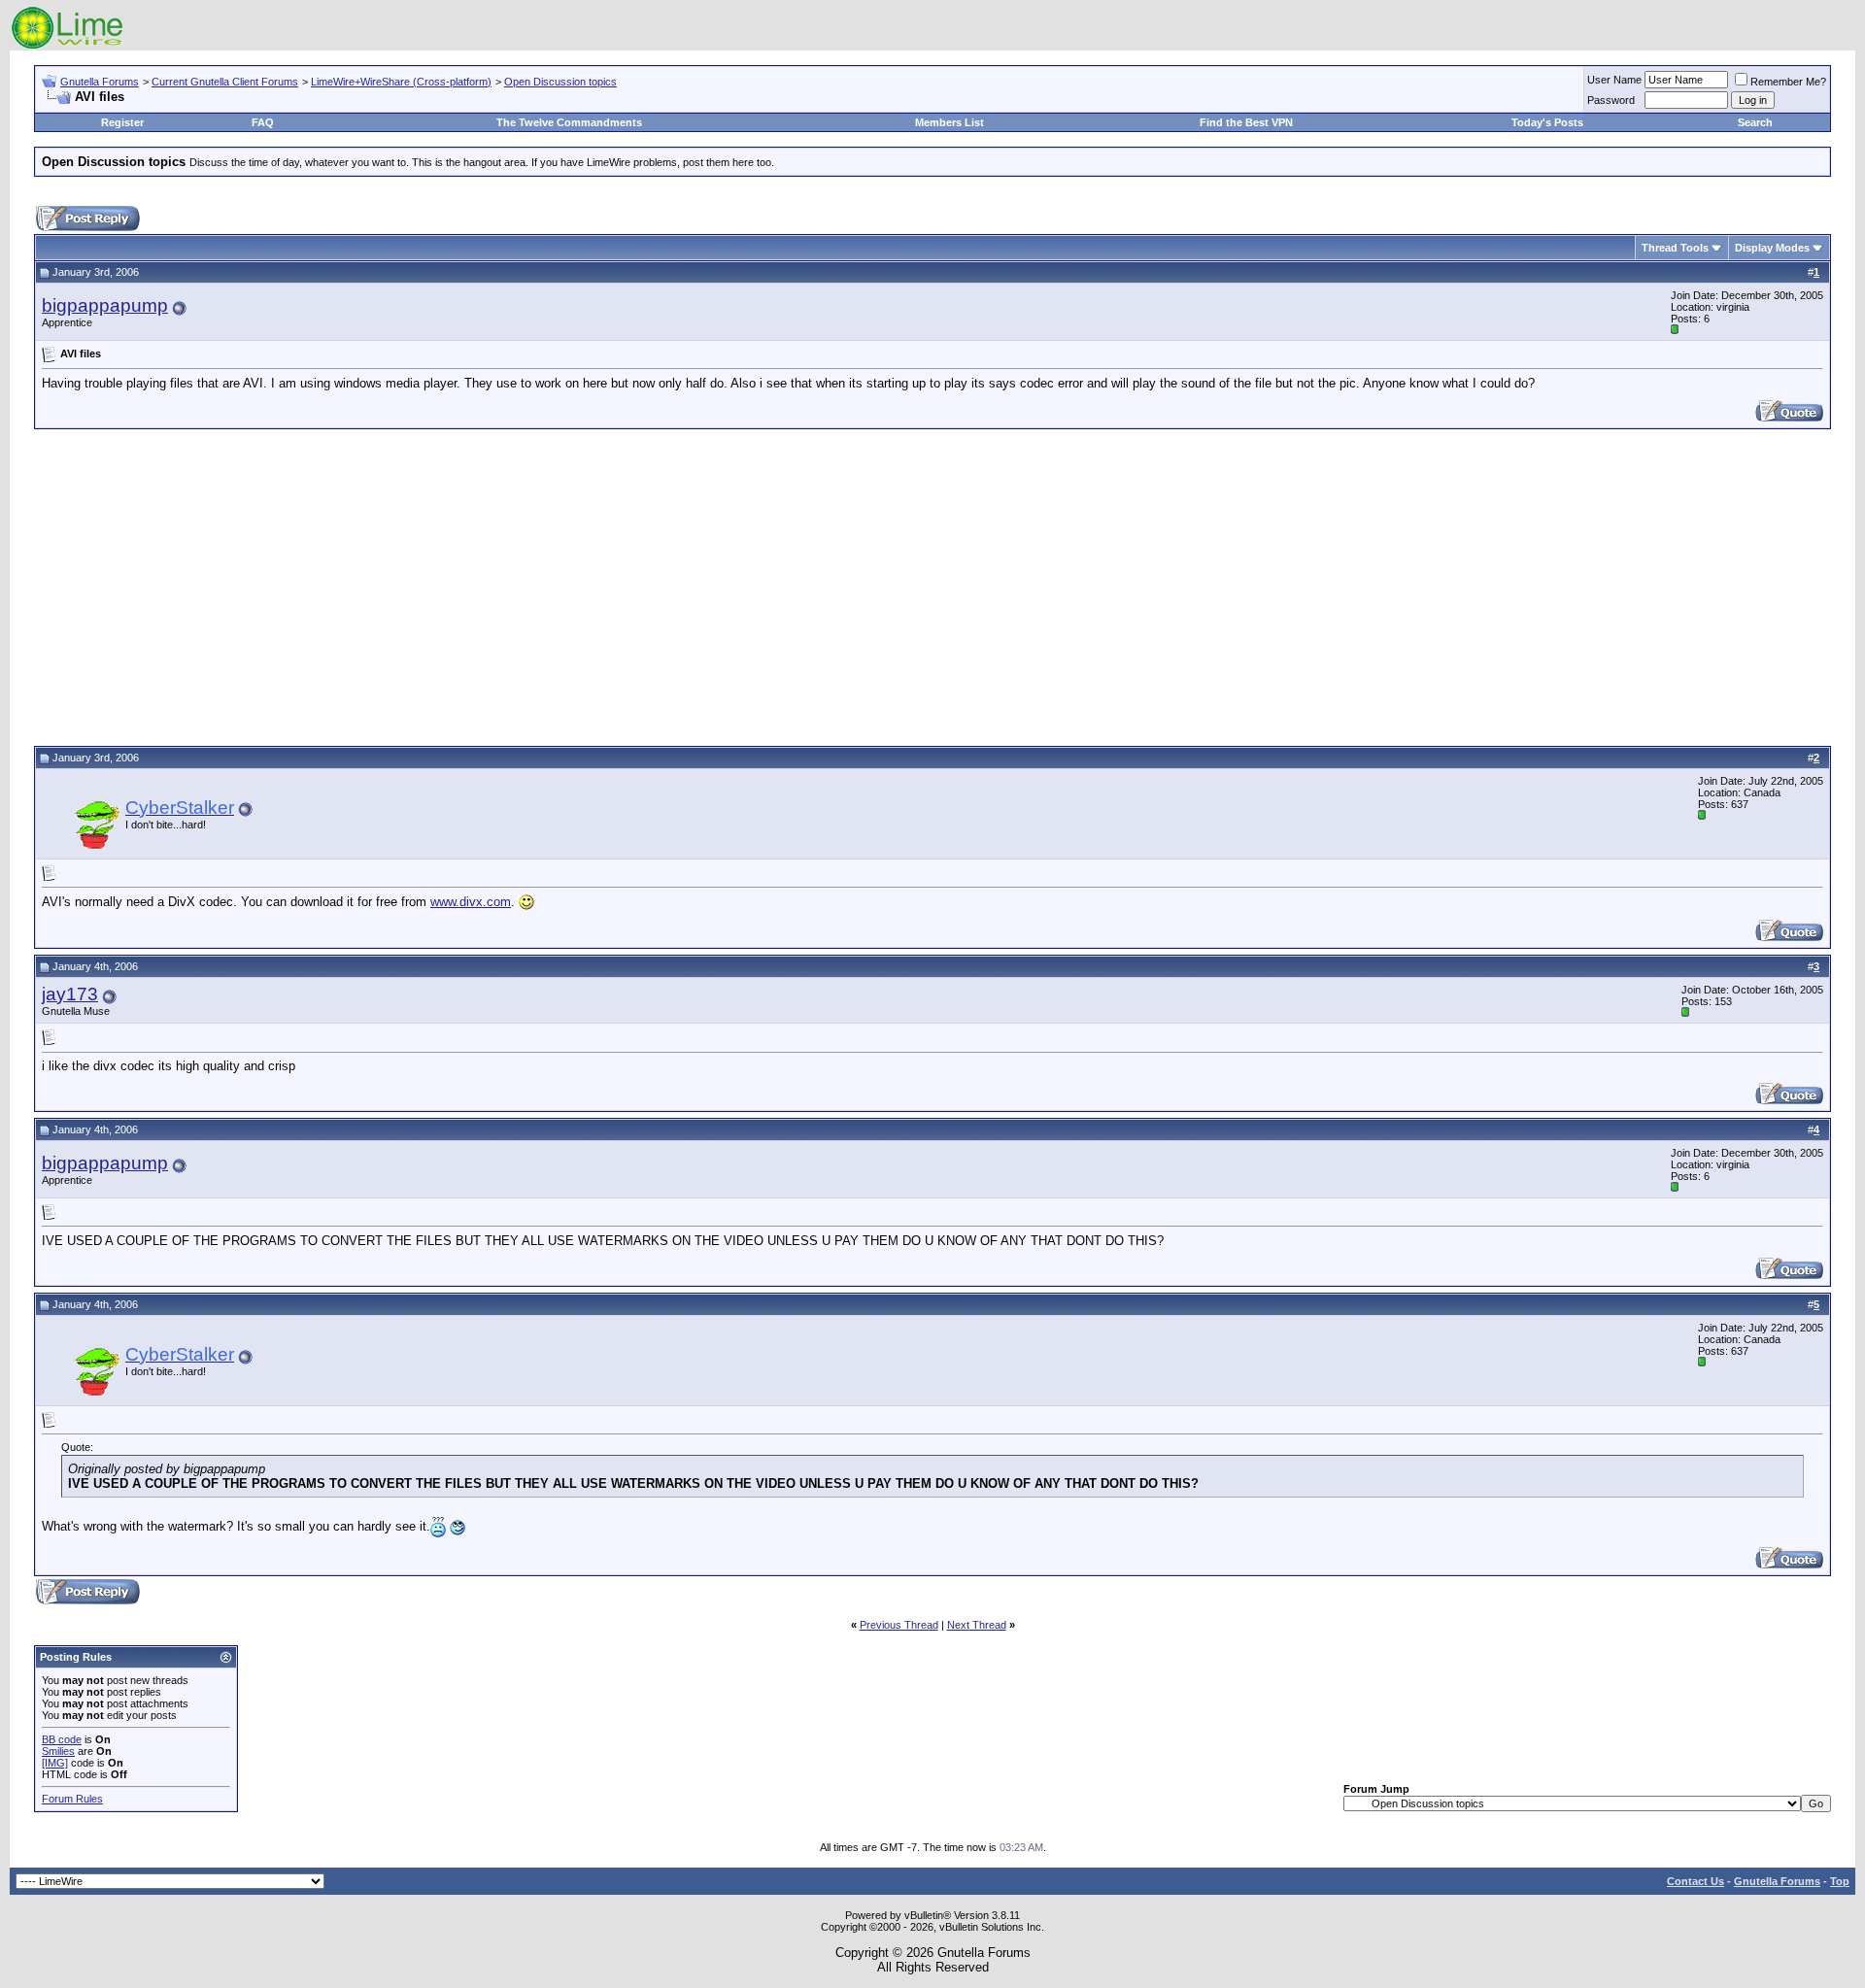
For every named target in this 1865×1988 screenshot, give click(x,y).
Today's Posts (1547, 122)
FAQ (263, 122)
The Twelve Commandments (569, 122)
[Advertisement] (932, 585)
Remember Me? (1788, 82)
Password (1611, 100)
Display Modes (1772, 248)
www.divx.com (471, 902)
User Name (1614, 80)
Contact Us (1695, 1881)
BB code (62, 1739)
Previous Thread (899, 1625)
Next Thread (977, 1625)
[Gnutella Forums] (68, 46)
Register (122, 122)
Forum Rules (72, 1799)
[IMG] (55, 1763)
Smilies (58, 1751)
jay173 (70, 994)
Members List (949, 122)
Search (1755, 122)
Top (1840, 1881)
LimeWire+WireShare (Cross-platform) (401, 82)
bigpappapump (105, 305)
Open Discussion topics (560, 82)
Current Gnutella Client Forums (225, 82)
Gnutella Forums (100, 82)
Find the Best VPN (1246, 122)
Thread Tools (1675, 248)
